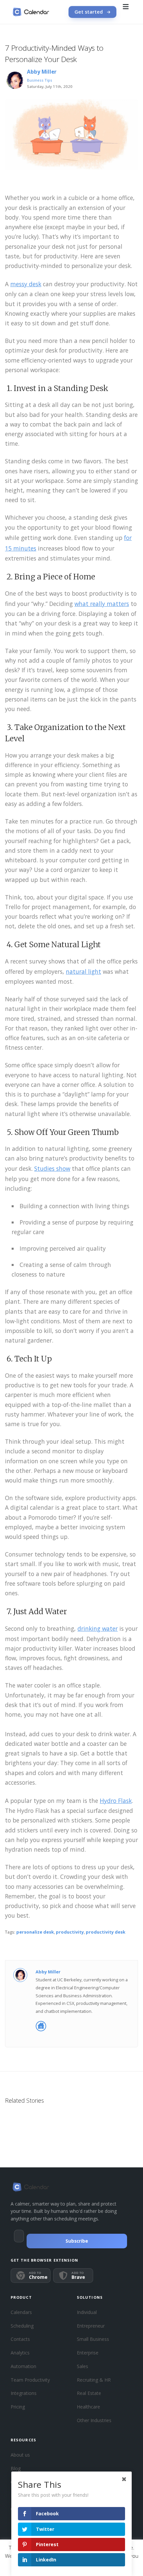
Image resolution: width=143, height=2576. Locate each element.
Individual (87, 2312)
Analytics (20, 2353)
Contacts (20, 2339)
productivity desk (106, 1932)
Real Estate (89, 2393)
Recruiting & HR (94, 2380)
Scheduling (22, 2326)
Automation (23, 2366)
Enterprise (88, 2353)
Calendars (21, 2312)
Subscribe (77, 2241)
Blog (16, 2468)
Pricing (18, 2407)
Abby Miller (42, 72)
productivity (70, 1932)
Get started (89, 12)
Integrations (24, 2393)
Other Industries (94, 2420)
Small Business (93, 2339)
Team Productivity (30, 2380)
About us (20, 2455)
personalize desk (35, 1932)
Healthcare (88, 2407)
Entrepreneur (91, 2326)
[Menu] (126, 12)
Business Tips (40, 80)
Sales (82, 2366)
